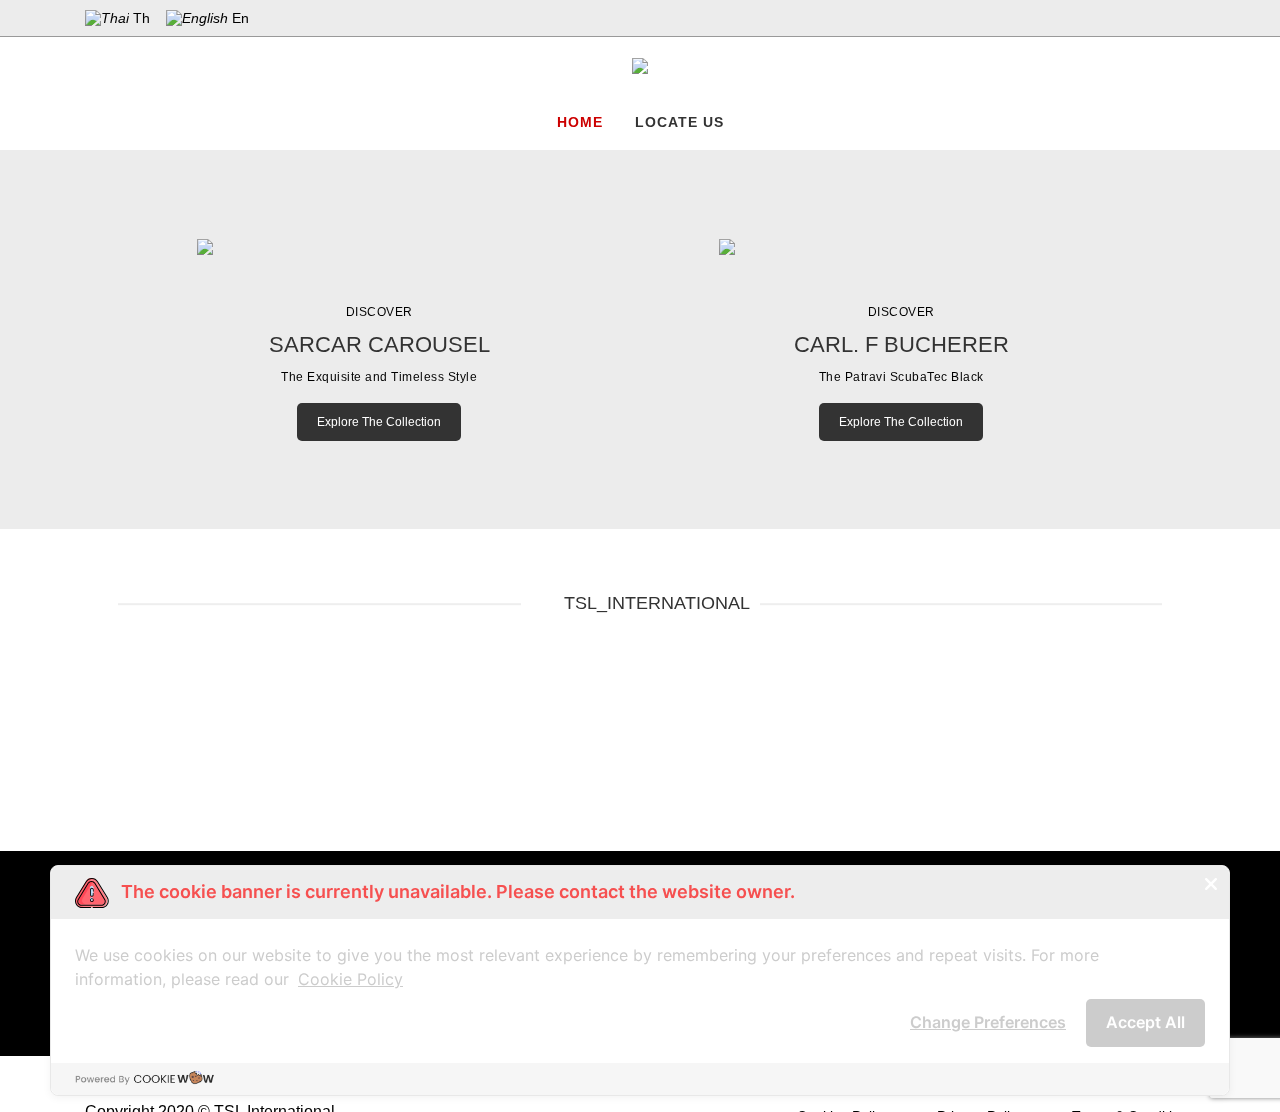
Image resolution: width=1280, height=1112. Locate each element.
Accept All (1145, 1022)
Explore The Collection (379, 422)
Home (580, 122)
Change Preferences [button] (988, 1022)
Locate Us (679, 122)
